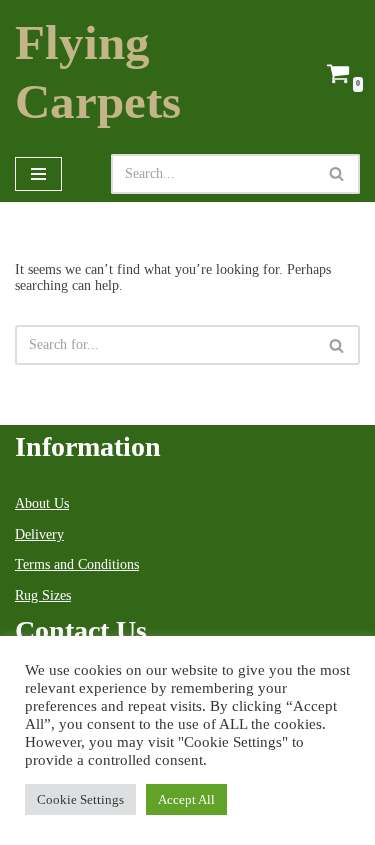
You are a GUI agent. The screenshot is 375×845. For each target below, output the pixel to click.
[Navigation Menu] (38, 174)
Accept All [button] (186, 799)
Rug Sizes (43, 595)
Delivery (39, 534)
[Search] (337, 174)
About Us (42, 503)
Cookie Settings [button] (80, 799)
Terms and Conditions (77, 564)
